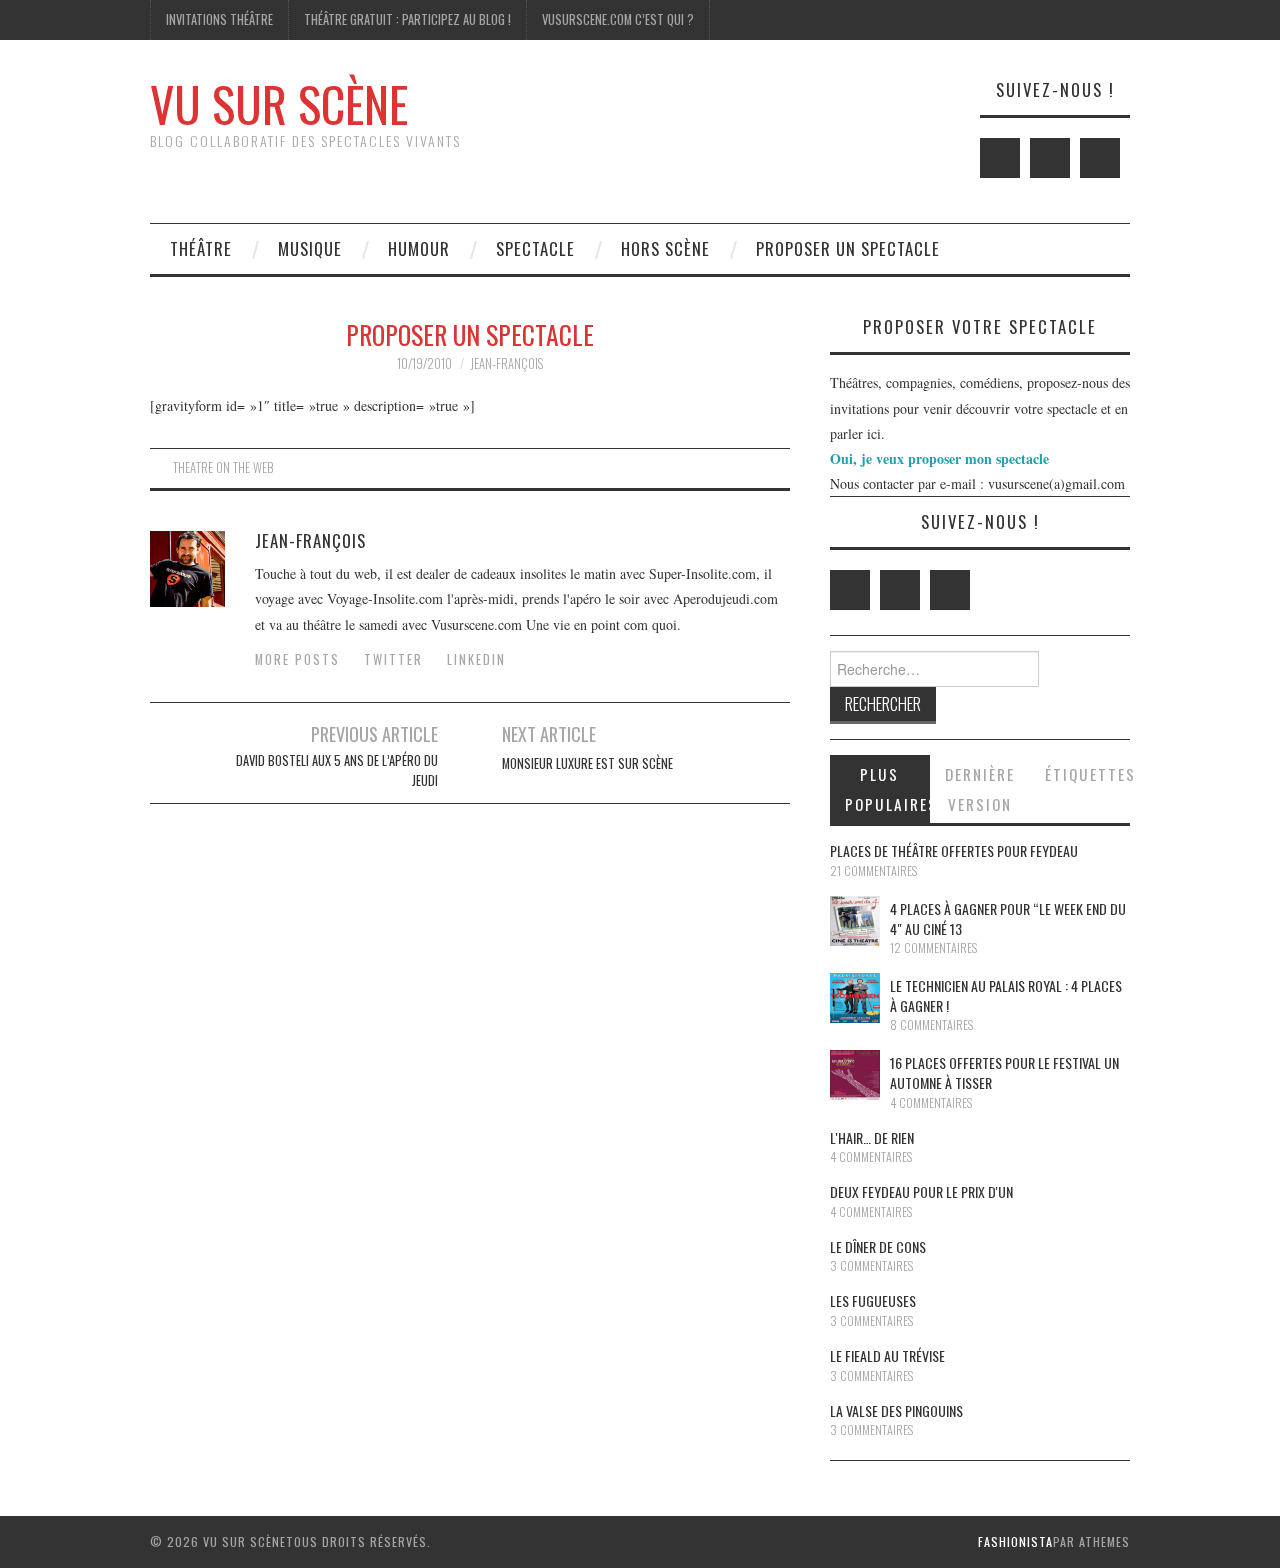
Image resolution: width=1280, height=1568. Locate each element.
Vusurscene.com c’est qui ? (618, 19)
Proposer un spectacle (848, 248)
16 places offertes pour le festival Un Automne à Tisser (1004, 1072)
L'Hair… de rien (872, 1137)
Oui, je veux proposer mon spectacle (939, 458)
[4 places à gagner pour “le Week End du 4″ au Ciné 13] (855, 921)
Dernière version (980, 789)
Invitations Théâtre (219, 19)
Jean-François (506, 363)
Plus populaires (887, 789)
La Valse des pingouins (896, 1410)
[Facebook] (1050, 158)
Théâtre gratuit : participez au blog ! (407, 19)
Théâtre (201, 248)
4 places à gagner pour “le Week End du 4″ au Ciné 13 (1008, 918)
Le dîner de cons (878, 1246)
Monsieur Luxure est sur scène (587, 763)
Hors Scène (665, 248)
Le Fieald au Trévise (887, 1355)
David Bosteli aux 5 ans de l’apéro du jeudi (337, 770)
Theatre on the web (223, 467)
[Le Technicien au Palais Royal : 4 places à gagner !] (855, 998)
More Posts (297, 659)
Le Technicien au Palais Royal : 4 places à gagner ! (1006, 995)
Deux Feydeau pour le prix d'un (921, 1191)
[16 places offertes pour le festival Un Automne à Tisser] (855, 1075)
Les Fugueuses (873, 1300)
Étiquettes (1087, 774)
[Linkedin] (1100, 158)
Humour (419, 248)
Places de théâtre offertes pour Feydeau (954, 850)
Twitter (393, 659)
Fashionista (1015, 1541)
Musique (310, 248)
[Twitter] (1000, 158)
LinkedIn (476, 659)
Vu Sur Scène (279, 103)
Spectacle (535, 248)
